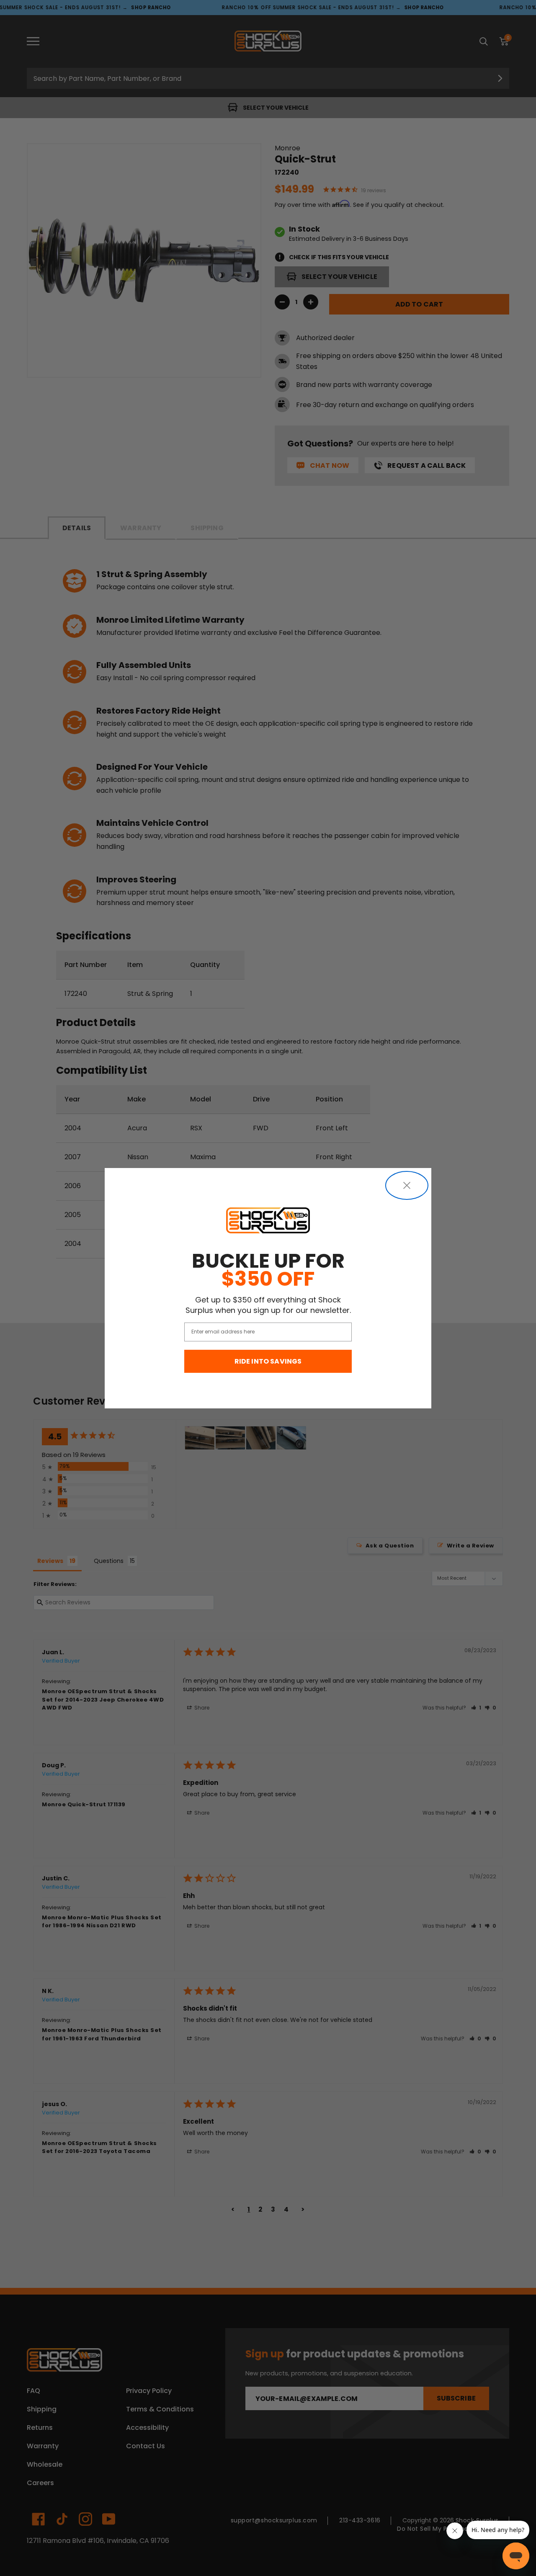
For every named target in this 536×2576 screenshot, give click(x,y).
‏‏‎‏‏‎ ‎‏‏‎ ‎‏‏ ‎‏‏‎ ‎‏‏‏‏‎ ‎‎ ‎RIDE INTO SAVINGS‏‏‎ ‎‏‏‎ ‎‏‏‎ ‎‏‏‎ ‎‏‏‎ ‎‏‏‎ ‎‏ (268, 1361)
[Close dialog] (407, 1185)
